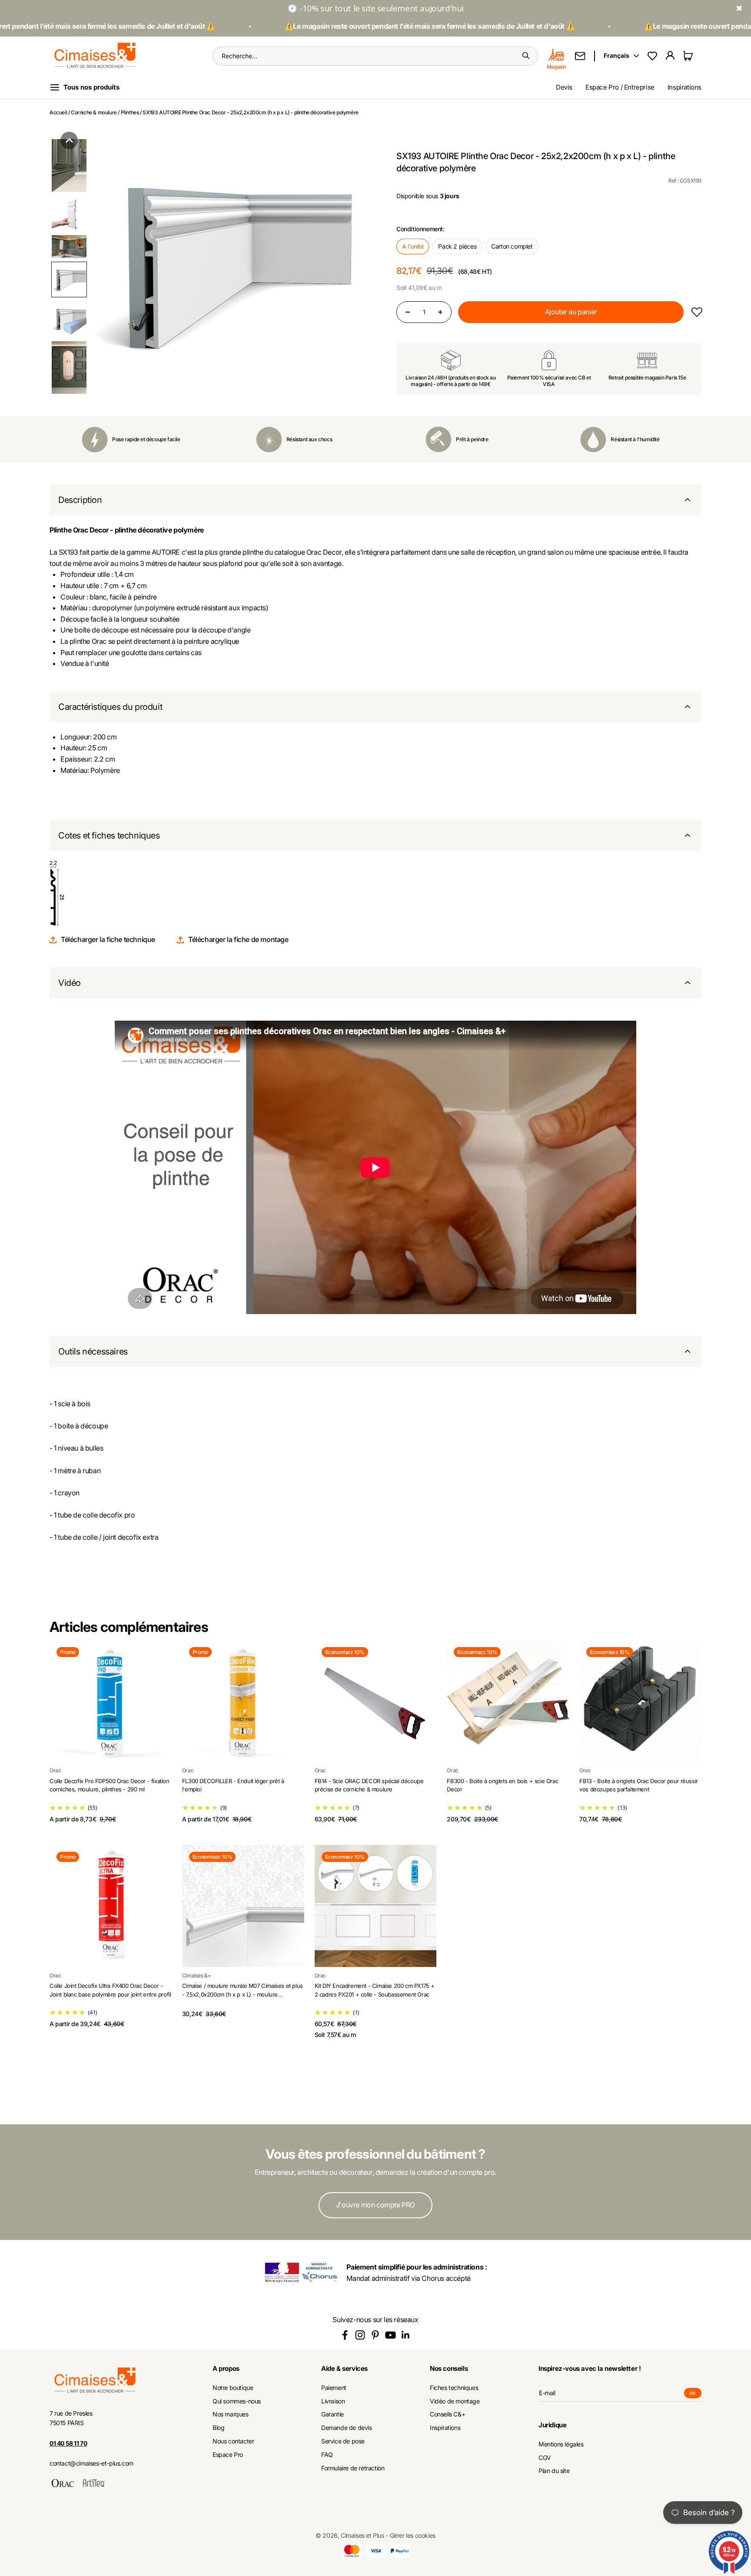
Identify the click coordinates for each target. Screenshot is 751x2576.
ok (696, 2394)
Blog (218, 2428)
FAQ (327, 2455)
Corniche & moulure (94, 112)
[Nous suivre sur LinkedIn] (406, 2335)
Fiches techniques (454, 2388)
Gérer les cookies (413, 2535)
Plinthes (130, 112)
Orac (55, 1770)
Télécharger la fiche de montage (238, 939)
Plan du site (554, 2471)
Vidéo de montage (455, 2401)
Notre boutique (233, 2388)
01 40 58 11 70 (68, 2443)
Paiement (334, 2388)
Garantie (332, 2414)
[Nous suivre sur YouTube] (390, 2335)
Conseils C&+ (447, 2414)
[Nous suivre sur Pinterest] (375, 2335)
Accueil (58, 112)
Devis (564, 87)
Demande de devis (347, 2428)
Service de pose (343, 2441)
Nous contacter (233, 2441)
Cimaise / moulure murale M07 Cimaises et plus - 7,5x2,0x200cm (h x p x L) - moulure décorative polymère (243, 1994)
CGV (545, 2458)
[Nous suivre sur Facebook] (345, 2335)
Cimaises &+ (197, 1975)
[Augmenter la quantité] (440, 312)
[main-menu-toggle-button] (91, 87)
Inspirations (685, 87)
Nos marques (231, 2414)
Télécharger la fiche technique (108, 939)
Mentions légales (561, 2444)
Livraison (333, 2401)
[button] (69, 140)
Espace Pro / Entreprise (620, 87)
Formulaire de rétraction (353, 2468)
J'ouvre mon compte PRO (375, 2205)
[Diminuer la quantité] (408, 312)
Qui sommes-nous (237, 2401)
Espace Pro (228, 2455)
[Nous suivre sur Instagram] (360, 2335)
